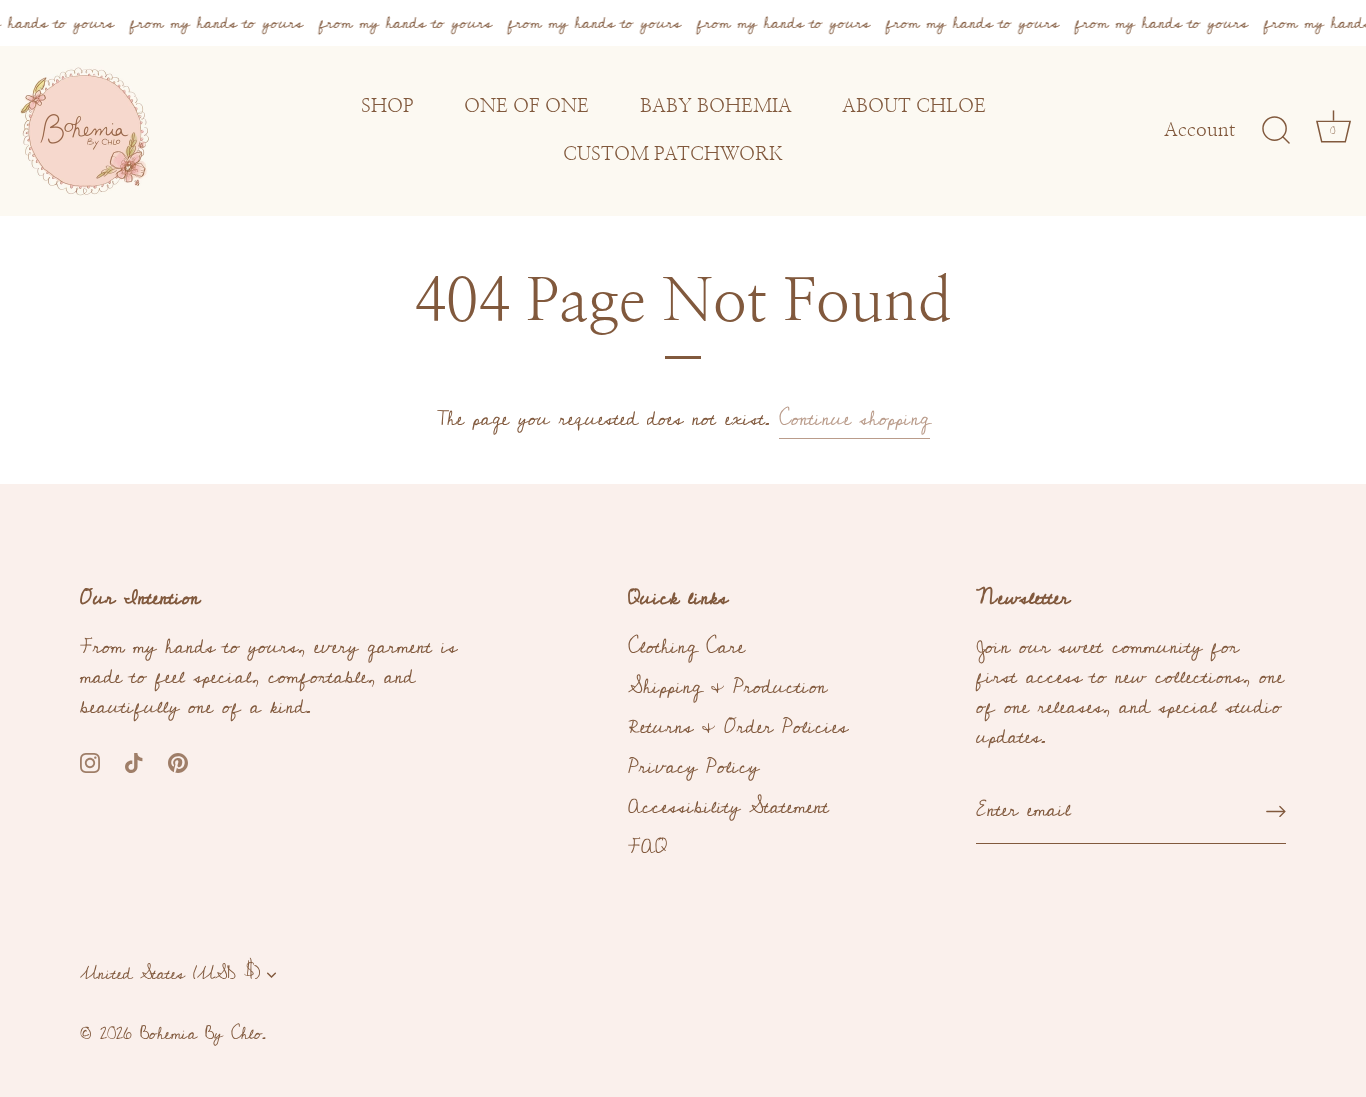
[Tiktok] (134, 761)
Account (1199, 130)
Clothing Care (686, 647)
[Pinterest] (178, 761)
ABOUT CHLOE (914, 106)
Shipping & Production (727, 687)
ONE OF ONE (526, 106)
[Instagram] (90, 761)
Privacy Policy (693, 767)
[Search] (1276, 131)
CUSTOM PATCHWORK (673, 155)
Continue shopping (854, 419)
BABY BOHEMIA (716, 106)
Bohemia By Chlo (201, 1034)
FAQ (647, 847)
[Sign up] (1276, 810)
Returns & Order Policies (738, 727)
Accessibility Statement (728, 807)
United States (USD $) (170, 974)
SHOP (387, 106)
